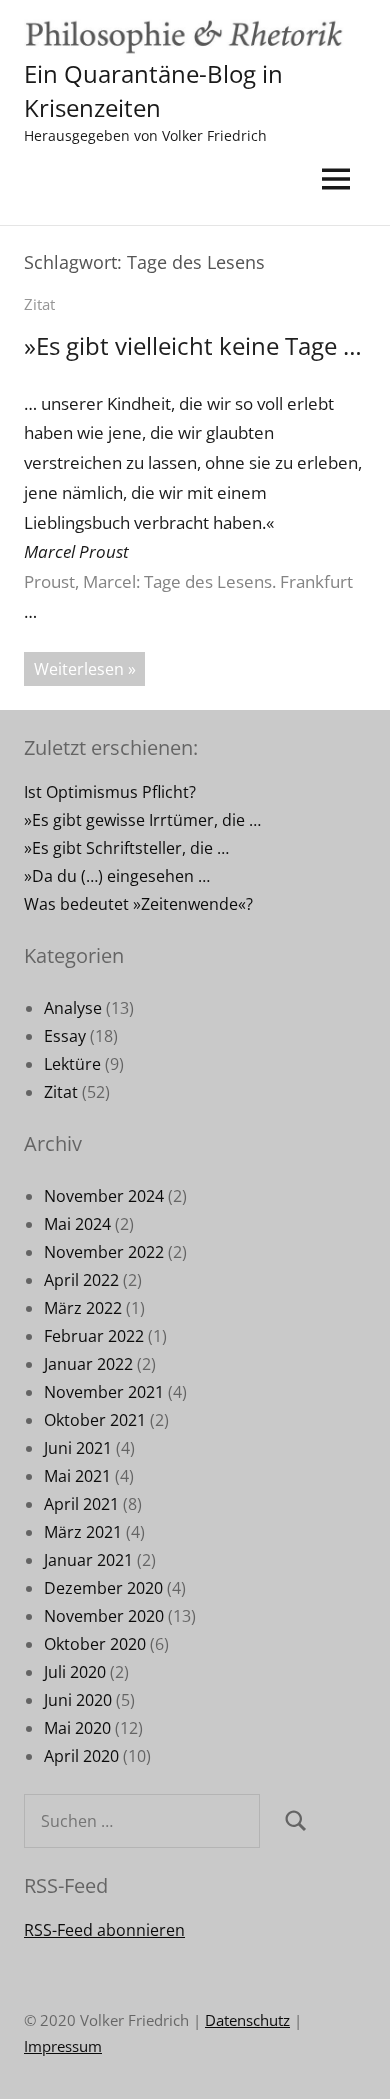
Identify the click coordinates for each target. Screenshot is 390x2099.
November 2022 (104, 1252)
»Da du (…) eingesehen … (117, 876)
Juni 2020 (78, 1700)
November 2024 (104, 1196)
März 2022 (83, 1308)
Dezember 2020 (103, 1588)
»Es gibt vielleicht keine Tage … (193, 345)
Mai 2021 (77, 1476)
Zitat (39, 304)
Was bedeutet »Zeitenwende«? (138, 904)
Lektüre (72, 1064)
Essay (65, 1036)
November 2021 (104, 1392)
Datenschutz (247, 2020)
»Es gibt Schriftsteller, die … (126, 848)
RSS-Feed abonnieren (104, 1930)
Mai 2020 (77, 1728)
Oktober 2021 (95, 1420)
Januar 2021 (88, 1560)
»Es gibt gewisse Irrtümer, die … (142, 820)
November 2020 (104, 1616)
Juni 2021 (78, 1448)
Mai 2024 (77, 1224)
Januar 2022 (88, 1364)
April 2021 (81, 1504)
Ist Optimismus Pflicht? (110, 792)
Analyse (73, 1008)
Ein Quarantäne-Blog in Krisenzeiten (153, 90)
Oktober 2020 (95, 1644)
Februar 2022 (94, 1336)
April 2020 (81, 1756)
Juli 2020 (75, 1672)
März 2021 (83, 1532)
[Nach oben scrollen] (349, 2058)
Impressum (63, 2046)
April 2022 (81, 1280)
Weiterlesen (79, 669)
